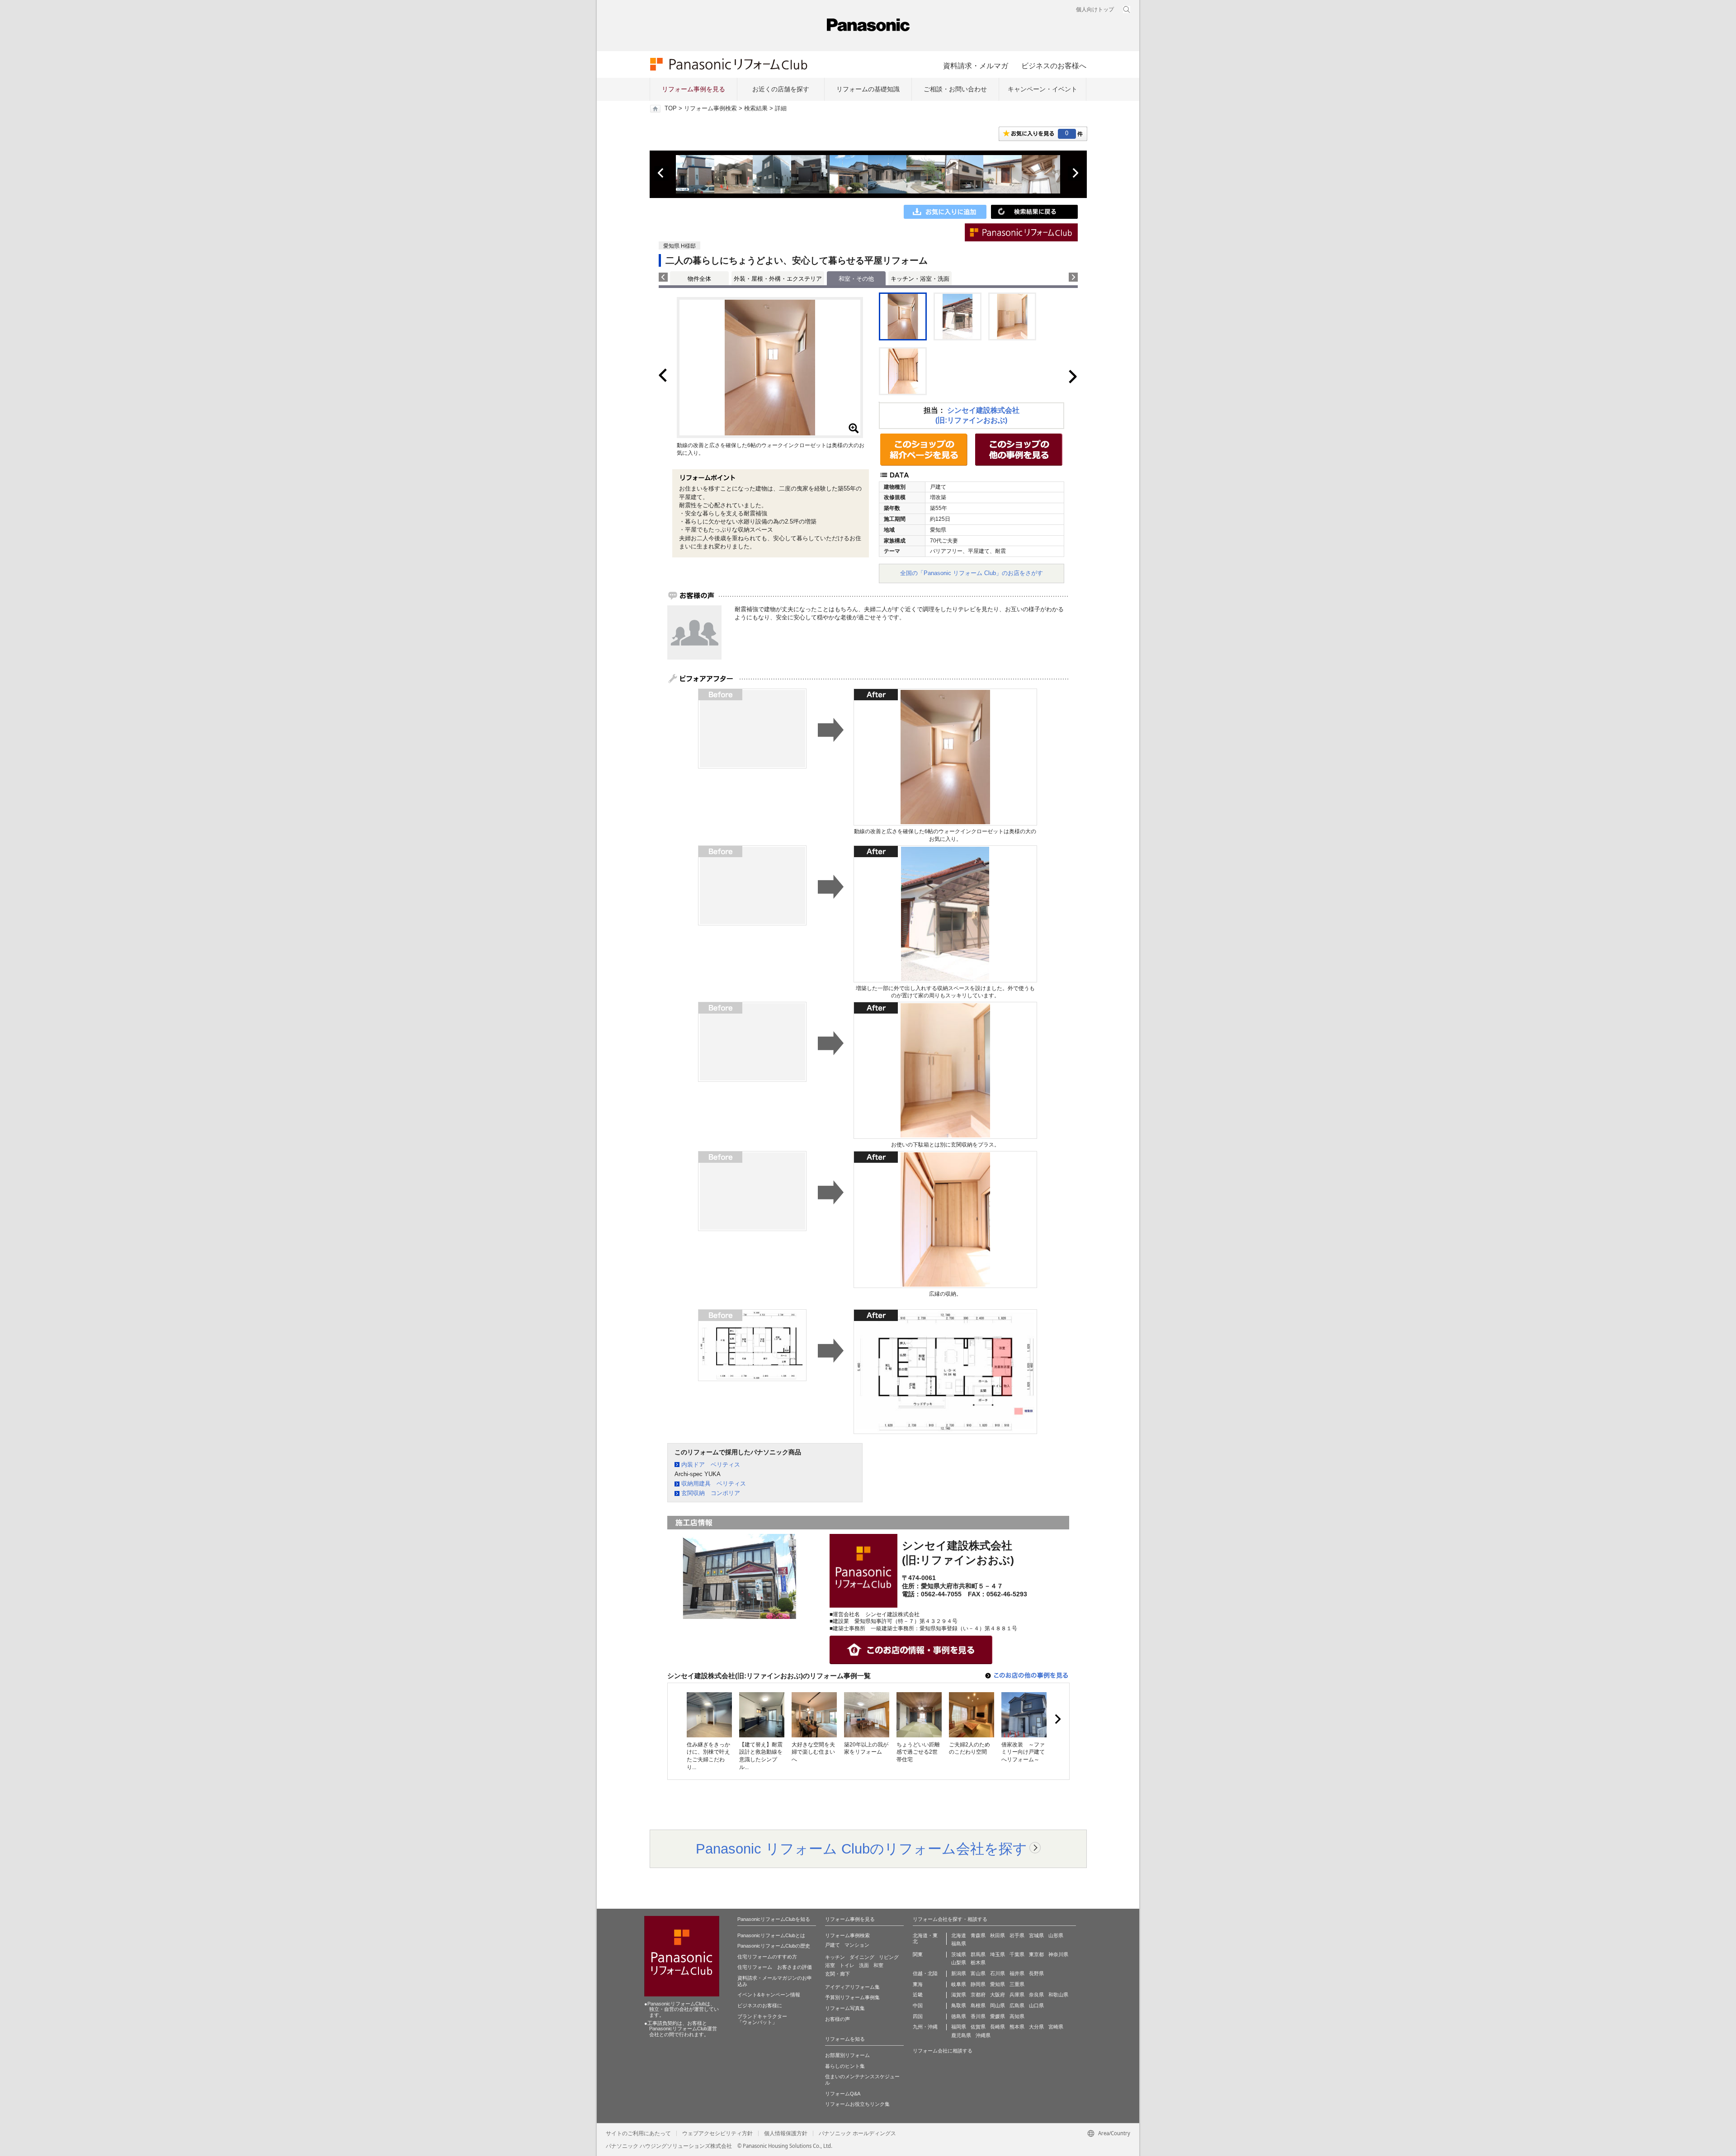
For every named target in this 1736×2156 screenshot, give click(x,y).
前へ (661, 173)
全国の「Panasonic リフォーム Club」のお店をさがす (972, 573)
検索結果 (756, 109)
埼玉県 (998, 1954)
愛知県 (998, 1984)
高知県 (1017, 2016)
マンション (857, 1945)
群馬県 (978, 1954)
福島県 (959, 1944)
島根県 (978, 2005)
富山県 (978, 1973)
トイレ (847, 1965)
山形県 (1056, 1935)
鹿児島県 (961, 2035)
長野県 (1036, 1973)
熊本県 (1017, 2027)
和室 (878, 1965)
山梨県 (959, 1963)
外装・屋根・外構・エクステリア (778, 279)
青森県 (978, 1935)
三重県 (1017, 1984)
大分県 (1036, 2027)
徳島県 (959, 2016)
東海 (918, 1984)
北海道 (959, 1935)
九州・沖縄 (925, 2027)
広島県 (1017, 2005)
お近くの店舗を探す (781, 89)
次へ (1075, 173)
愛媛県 (998, 2016)
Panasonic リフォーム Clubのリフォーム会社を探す (861, 1849)
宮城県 (1036, 1935)
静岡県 (978, 1984)
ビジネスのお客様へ (1054, 66)
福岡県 (959, 2027)
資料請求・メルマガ (976, 66)
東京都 (1036, 1954)
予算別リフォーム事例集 (852, 1997)
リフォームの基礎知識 (868, 89)
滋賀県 (959, 1995)
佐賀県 (978, 2027)
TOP (671, 109)
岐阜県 (959, 1984)
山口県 (1036, 2005)
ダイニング (862, 1957)
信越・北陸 (925, 1973)
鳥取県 (959, 2005)
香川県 (978, 2016)
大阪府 (998, 1995)
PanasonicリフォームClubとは (771, 1935)
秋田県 (998, 1935)
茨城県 (959, 1954)
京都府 (978, 1995)
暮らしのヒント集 (845, 2066)
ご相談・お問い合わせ (955, 89)
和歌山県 (1058, 1995)
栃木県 (978, 1963)
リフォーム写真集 (845, 2008)
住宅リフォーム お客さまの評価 (775, 1967)
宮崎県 (1056, 2027)
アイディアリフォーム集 (852, 1987)
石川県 (998, 1973)
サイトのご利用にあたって (638, 2133)
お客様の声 (837, 2019)
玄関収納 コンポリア (711, 1493)
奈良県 (1036, 1995)
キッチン (835, 1957)
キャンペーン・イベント (1043, 89)
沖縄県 (983, 2035)
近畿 (918, 1995)
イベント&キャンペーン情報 (769, 1995)
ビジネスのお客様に (760, 2005)
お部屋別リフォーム (847, 2055)
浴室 (830, 1965)
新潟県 (959, 1973)
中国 (918, 2005)
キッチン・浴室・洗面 (920, 279)
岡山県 (998, 2005)
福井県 (1017, 1973)
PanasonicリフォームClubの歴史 (774, 1946)
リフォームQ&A (843, 2094)
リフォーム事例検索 (710, 109)
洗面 (864, 1965)
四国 (918, 2016)
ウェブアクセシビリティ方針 (717, 2133)
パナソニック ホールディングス (857, 2133)
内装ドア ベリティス (711, 1465)
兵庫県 (1017, 1995)
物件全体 (699, 279)
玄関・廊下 (837, 1974)
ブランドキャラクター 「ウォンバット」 (762, 2019)
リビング (889, 1957)
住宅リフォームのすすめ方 (767, 1957)
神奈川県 (1058, 1954)
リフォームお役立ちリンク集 (857, 2104)
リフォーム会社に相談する (943, 2051)
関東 (918, 1954)
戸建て (833, 1945)
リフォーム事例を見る (693, 89)
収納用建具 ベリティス (714, 1484)
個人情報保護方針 (786, 2133)
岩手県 (1017, 1935)
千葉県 (1017, 1954)
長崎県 (998, 2027)
